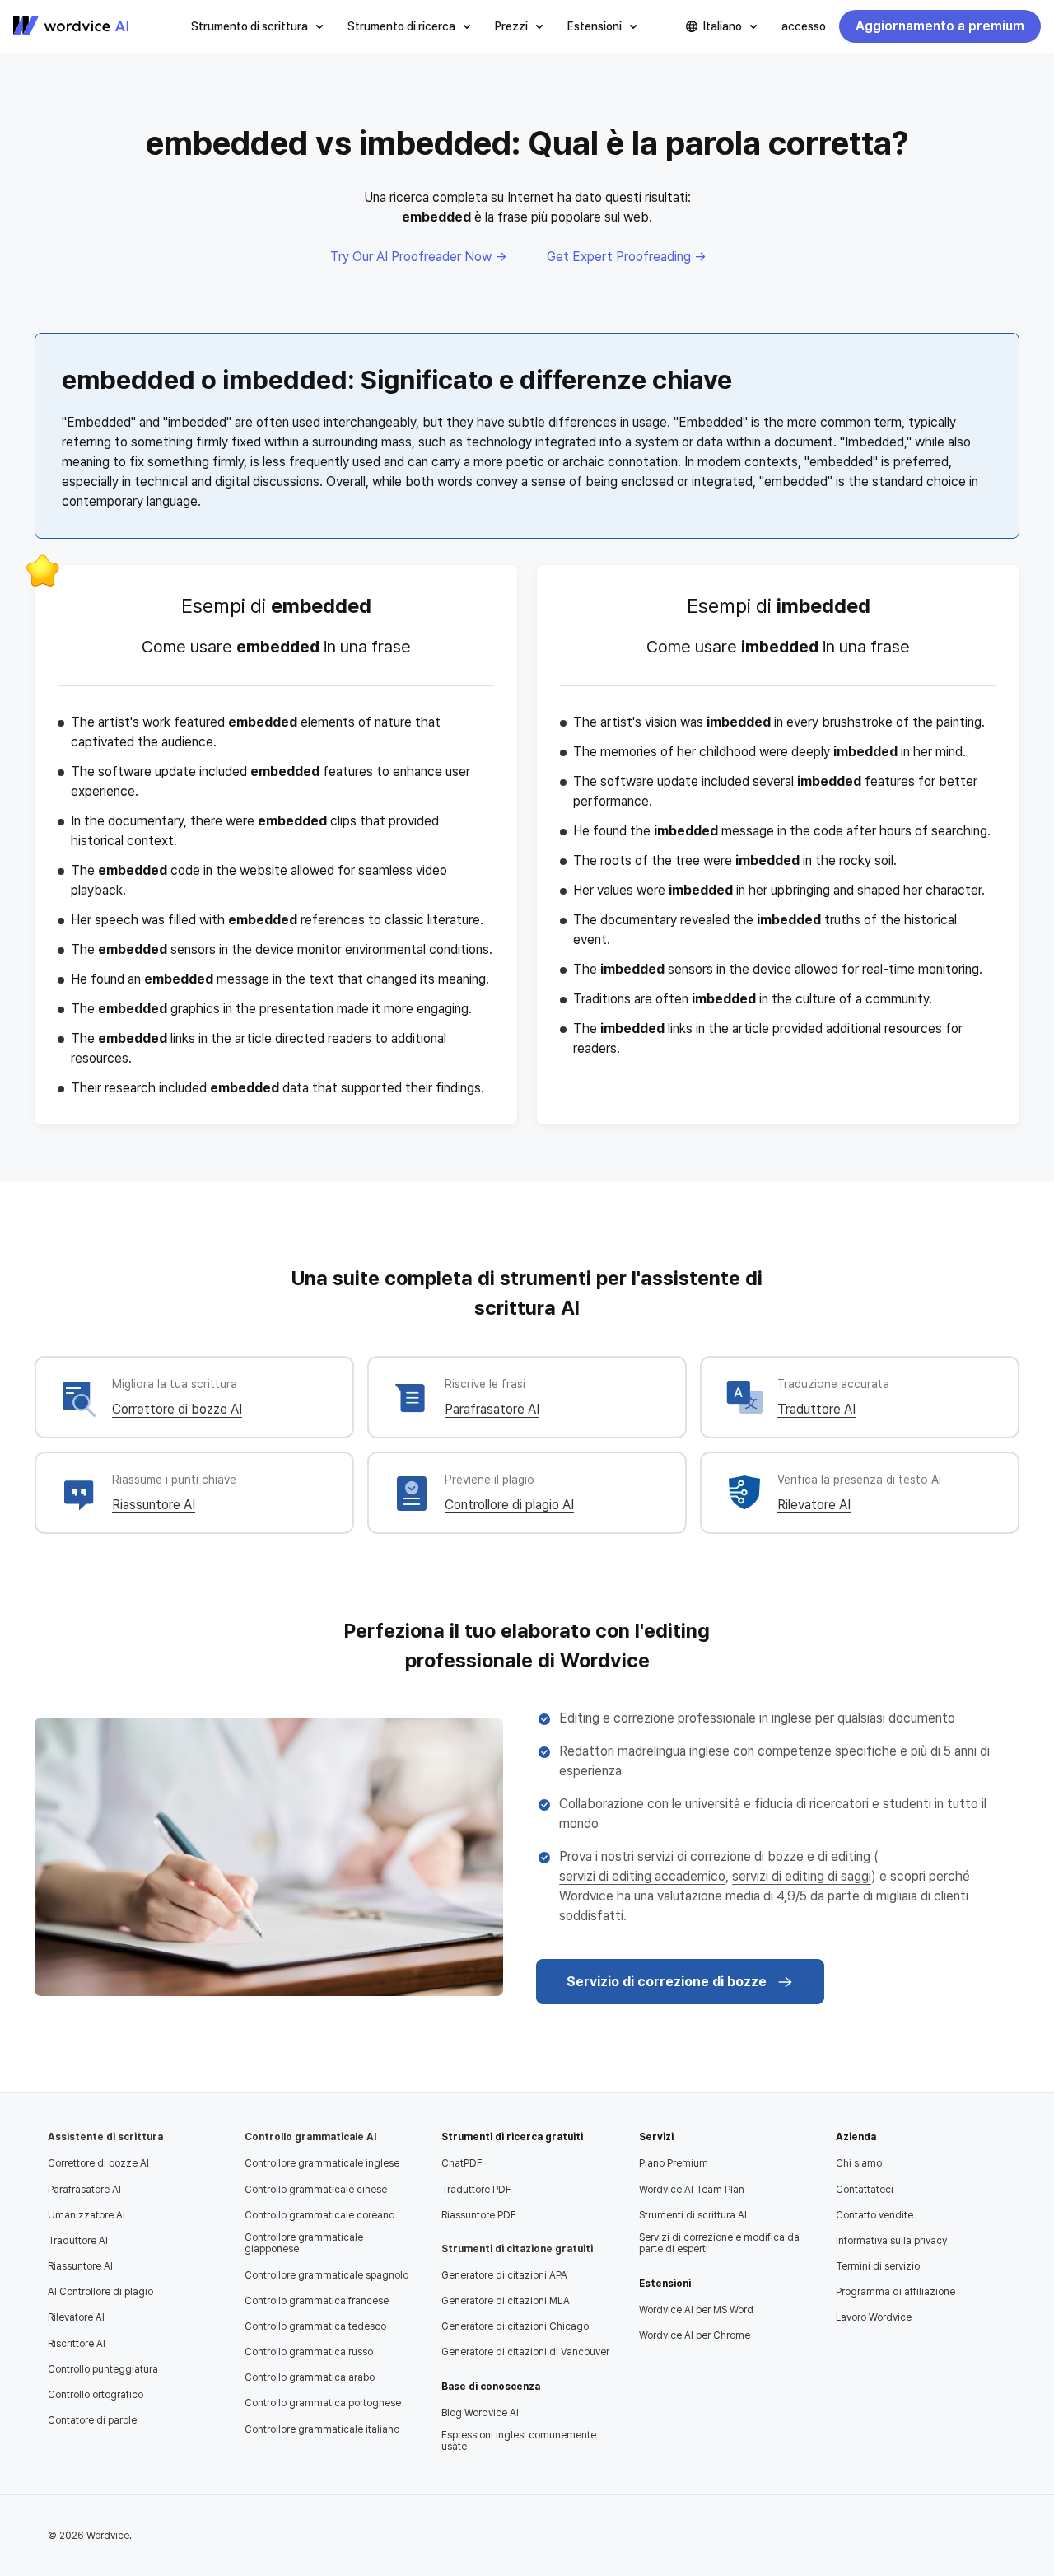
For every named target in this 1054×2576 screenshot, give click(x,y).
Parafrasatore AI (492, 1409)
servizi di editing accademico (642, 1876)
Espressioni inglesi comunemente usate (519, 2441)
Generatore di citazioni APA (504, 2275)
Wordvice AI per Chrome (695, 2335)
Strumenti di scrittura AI (693, 2215)
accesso (804, 26)
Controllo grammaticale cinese (316, 2190)
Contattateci (865, 2190)
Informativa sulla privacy (891, 2241)
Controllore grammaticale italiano (322, 2429)
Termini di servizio (878, 2266)
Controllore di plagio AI (509, 1505)
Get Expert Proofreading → (627, 257)
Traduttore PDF (476, 2190)
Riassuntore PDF (479, 2215)
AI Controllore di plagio (100, 2292)
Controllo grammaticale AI (310, 2137)
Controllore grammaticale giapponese (304, 2243)
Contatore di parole (92, 2420)
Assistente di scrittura (105, 2137)
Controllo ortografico (96, 2395)
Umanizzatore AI (86, 2215)
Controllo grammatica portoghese (323, 2403)
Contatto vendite (874, 2215)
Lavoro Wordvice (874, 2317)
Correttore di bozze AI (177, 1409)
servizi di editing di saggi (802, 1876)
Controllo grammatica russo (309, 2352)
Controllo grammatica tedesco (315, 2326)
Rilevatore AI (814, 1505)
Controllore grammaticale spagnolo (326, 2275)
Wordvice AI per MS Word (696, 2310)
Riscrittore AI (77, 2344)
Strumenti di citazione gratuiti (517, 2249)
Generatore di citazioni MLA (506, 2301)
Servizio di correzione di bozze (667, 1982)
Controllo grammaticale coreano (319, 2215)
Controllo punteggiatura (103, 2369)
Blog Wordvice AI (480, 2413)
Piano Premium (674, 2163)
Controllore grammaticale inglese (322, 2163)
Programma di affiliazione (895, 2292)
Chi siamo (859, 2163)
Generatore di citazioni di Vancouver (525, 2352)
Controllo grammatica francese (317, 2301)
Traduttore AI (816, 1409)
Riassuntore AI (154, 1505)
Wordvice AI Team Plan (692, 2190)
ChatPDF (462, 2163)
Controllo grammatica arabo (310, 2377)
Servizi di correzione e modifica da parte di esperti (719, 2243)
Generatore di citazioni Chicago (515, 2326)
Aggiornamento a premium (940, 26)
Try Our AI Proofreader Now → (419, 257)
